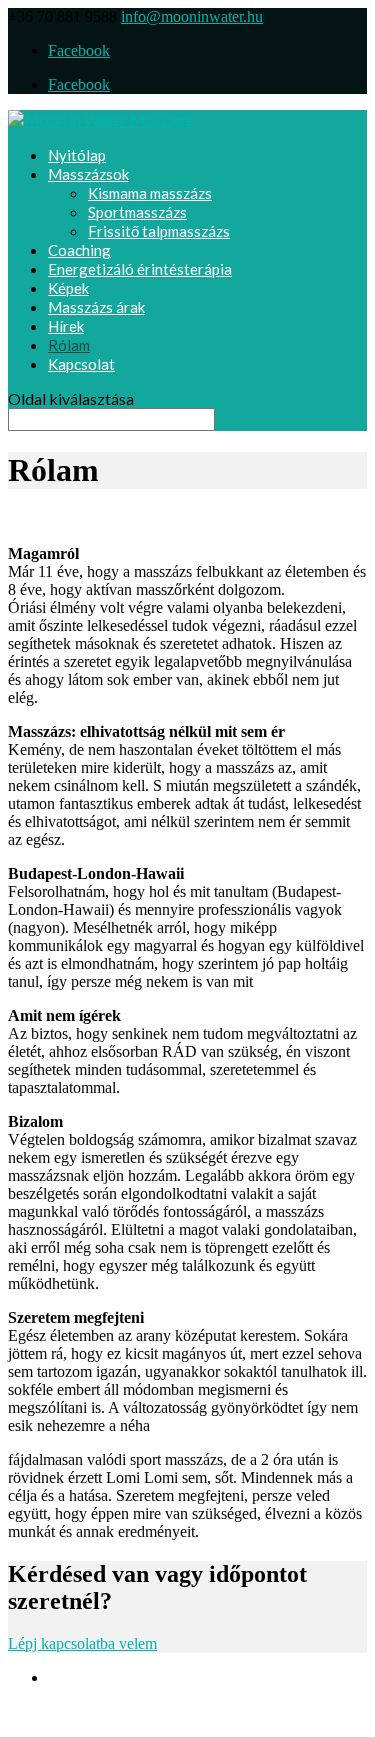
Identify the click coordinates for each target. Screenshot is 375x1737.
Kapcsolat (81, 364)
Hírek (66, 326)
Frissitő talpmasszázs (159, 231)
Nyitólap (77, 155)
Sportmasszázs (137, 212)
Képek (68, 288)
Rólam (69, 345)
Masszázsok (88, 174)
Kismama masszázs (150, 193)
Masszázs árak (96, 307)
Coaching (79, 250)
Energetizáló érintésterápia (140, 269)
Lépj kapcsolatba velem (82, 1643)
